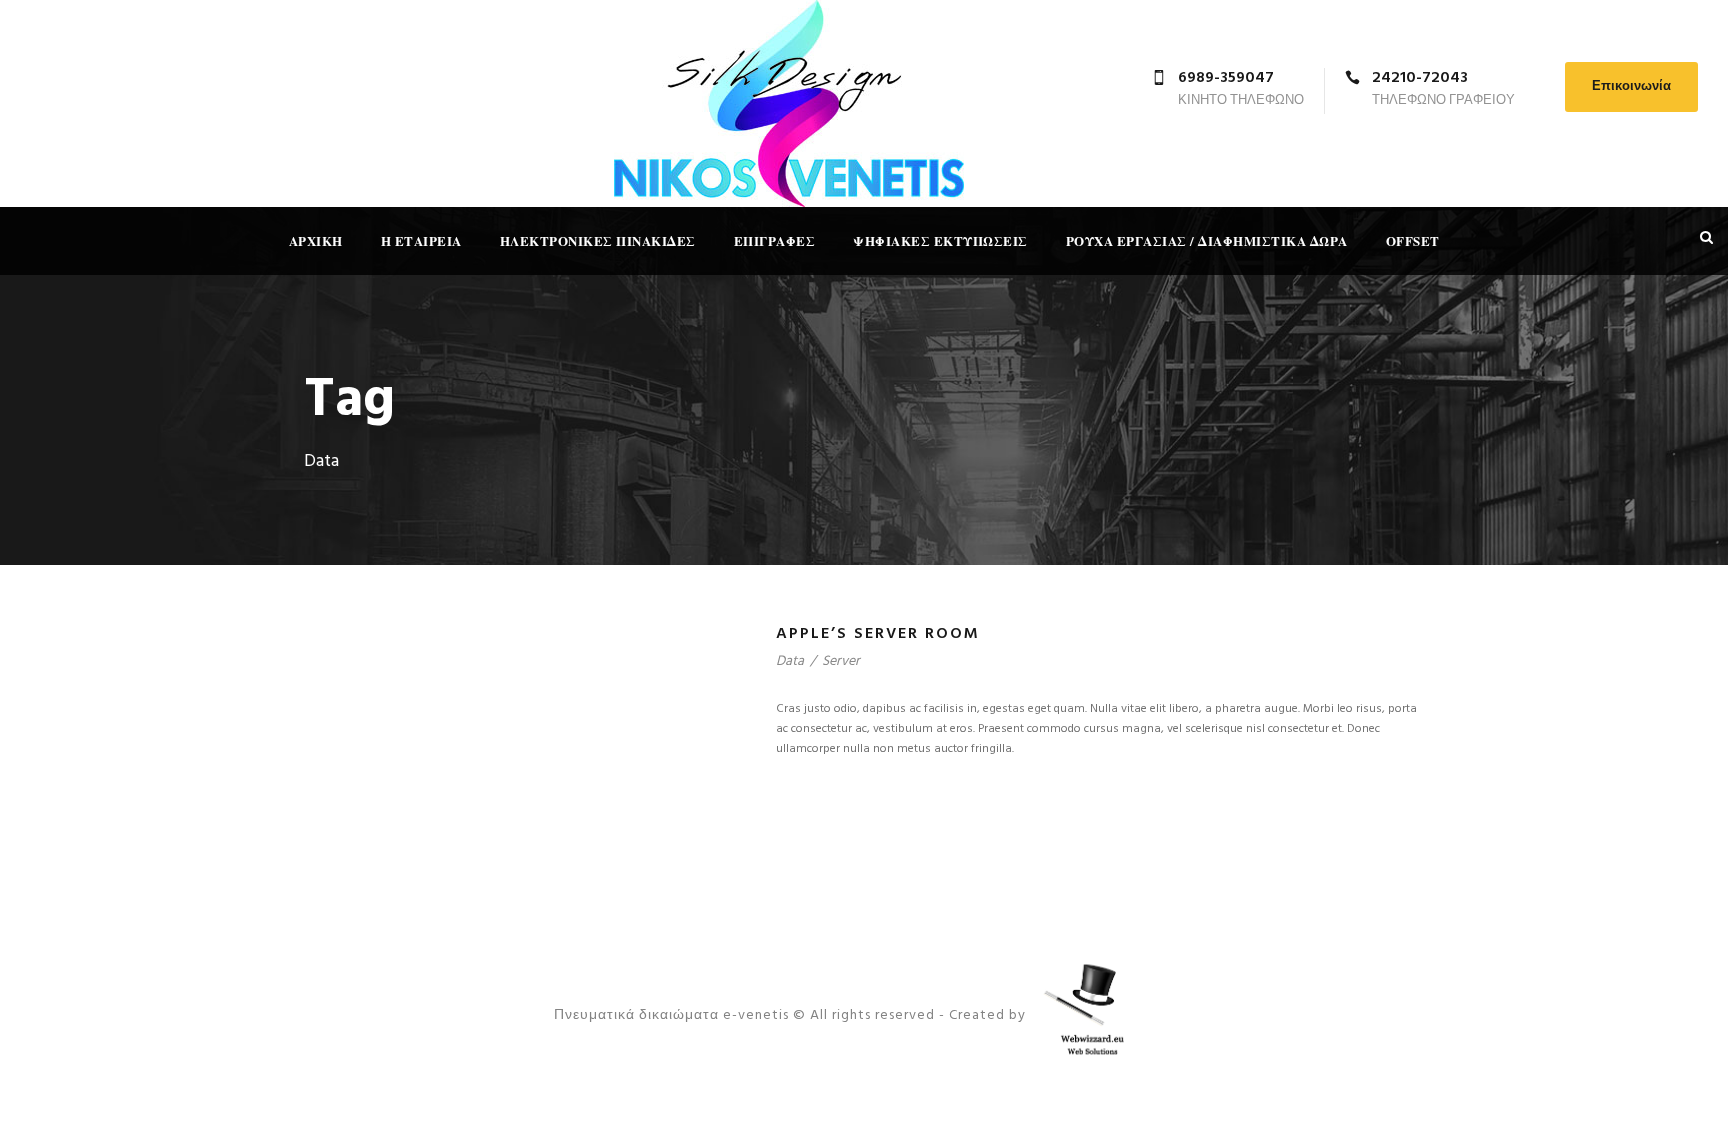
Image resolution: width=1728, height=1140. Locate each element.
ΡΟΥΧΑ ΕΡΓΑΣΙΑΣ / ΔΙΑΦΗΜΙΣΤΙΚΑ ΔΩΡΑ (1207, 240)
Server (841, 661)
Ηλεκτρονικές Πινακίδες (598, 240)
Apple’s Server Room (878, 634)
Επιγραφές (775, 240)
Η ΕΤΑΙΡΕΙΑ (421, 240)
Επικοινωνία (1631, 86)
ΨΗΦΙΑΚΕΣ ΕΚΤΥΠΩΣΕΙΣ (940, 240)
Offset (1413, 240)
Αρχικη (316, 240)
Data (790, 661)
